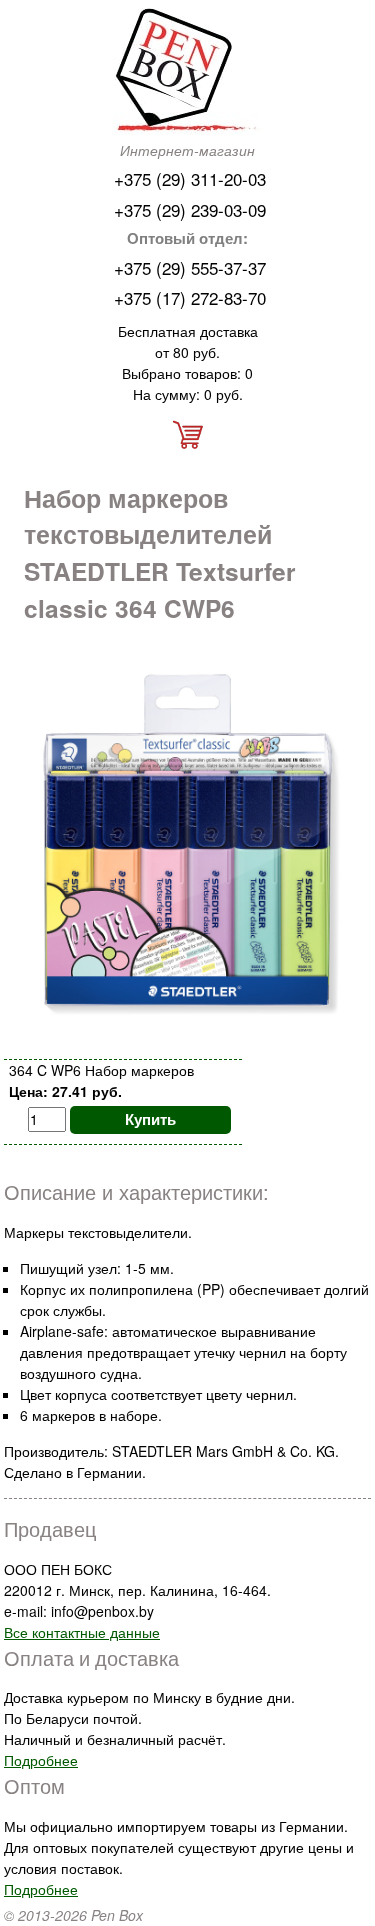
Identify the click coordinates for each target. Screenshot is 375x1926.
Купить (150, 1119)
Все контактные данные (82, 1632)
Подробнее (41, 1760)
